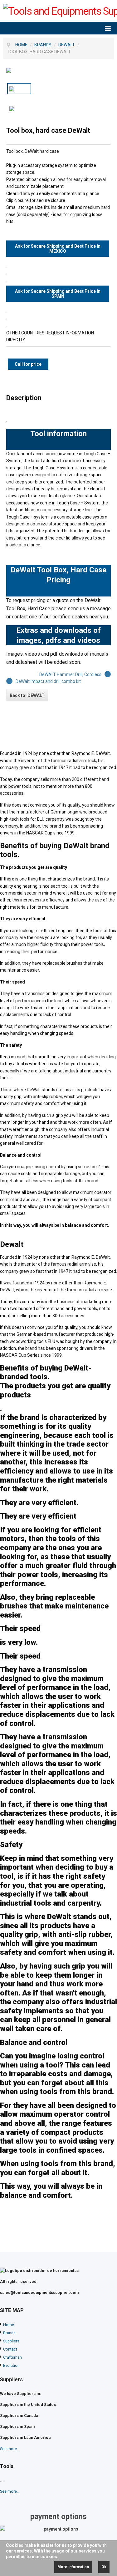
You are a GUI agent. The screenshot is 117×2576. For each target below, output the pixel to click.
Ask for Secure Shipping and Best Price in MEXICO (58, 249)
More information (73, 2567)
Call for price (28, 364)
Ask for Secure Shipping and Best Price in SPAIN (58, 294)
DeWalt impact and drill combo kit (48, 681)
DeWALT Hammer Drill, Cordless (70, 674)
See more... (10, 2449)
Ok (104, 2567)
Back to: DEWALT (27, 695)
